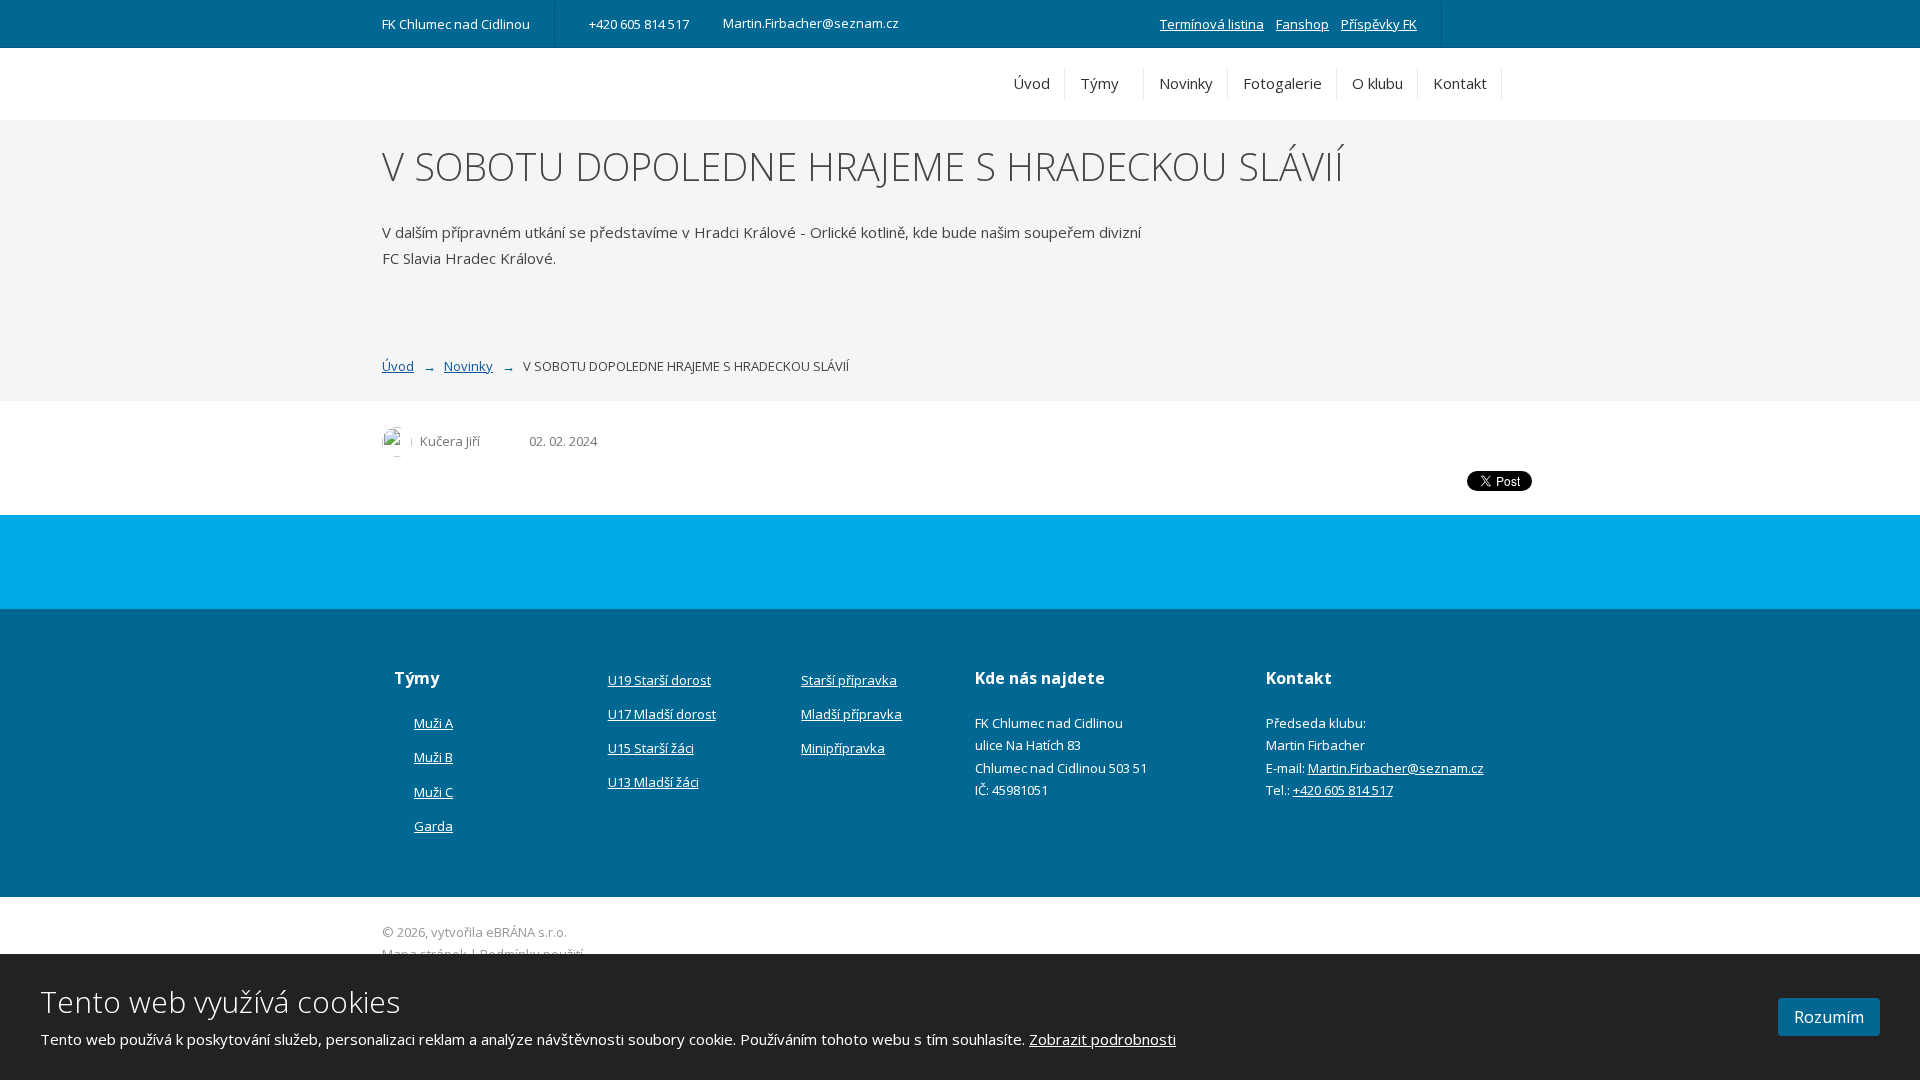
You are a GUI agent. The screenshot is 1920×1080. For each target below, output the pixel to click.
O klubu (1377, 83)
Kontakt (1460, 83)
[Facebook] (1474, 24)
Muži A (433, 723)
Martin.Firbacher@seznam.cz (1396, 768)
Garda (433, 826)
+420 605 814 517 (1343, 790)
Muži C (433, 792)
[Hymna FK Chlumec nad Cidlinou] (1502, 24)
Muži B (433, 757)
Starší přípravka (849, 680)
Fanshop (1302, 24)
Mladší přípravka (851, 714)
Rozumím (1829, 1017)
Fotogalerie (1282, 83)
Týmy (1099, 83)
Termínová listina (1212, 24)
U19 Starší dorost (659, 680)
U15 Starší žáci (651, 748)
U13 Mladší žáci (653, 782)
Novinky (1186, 83)
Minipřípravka (843, 748)
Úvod (1031, 83)
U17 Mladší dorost (662, 714)
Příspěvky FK (1379, 24)
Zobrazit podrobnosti (1102, 1039)
